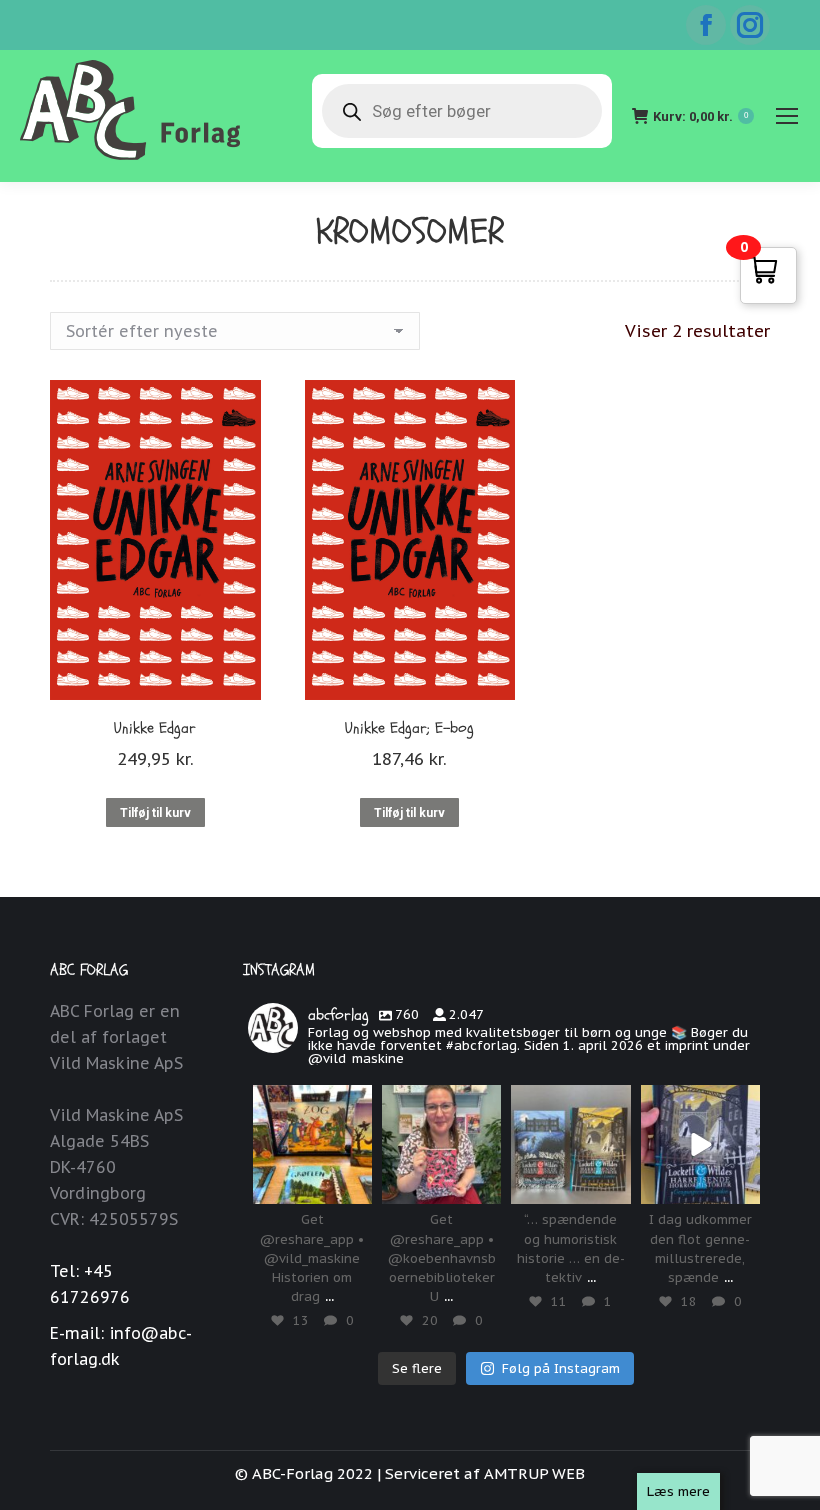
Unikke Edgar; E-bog (409, 728)
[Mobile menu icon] (787, 116)
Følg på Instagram (561, 1368)
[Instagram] (352, 1185)
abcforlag (312, 1101)
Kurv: (700, 116)
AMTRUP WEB (534, 1473)
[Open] (312, 1144)
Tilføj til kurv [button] (155, 813)
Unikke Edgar (155, 728)
